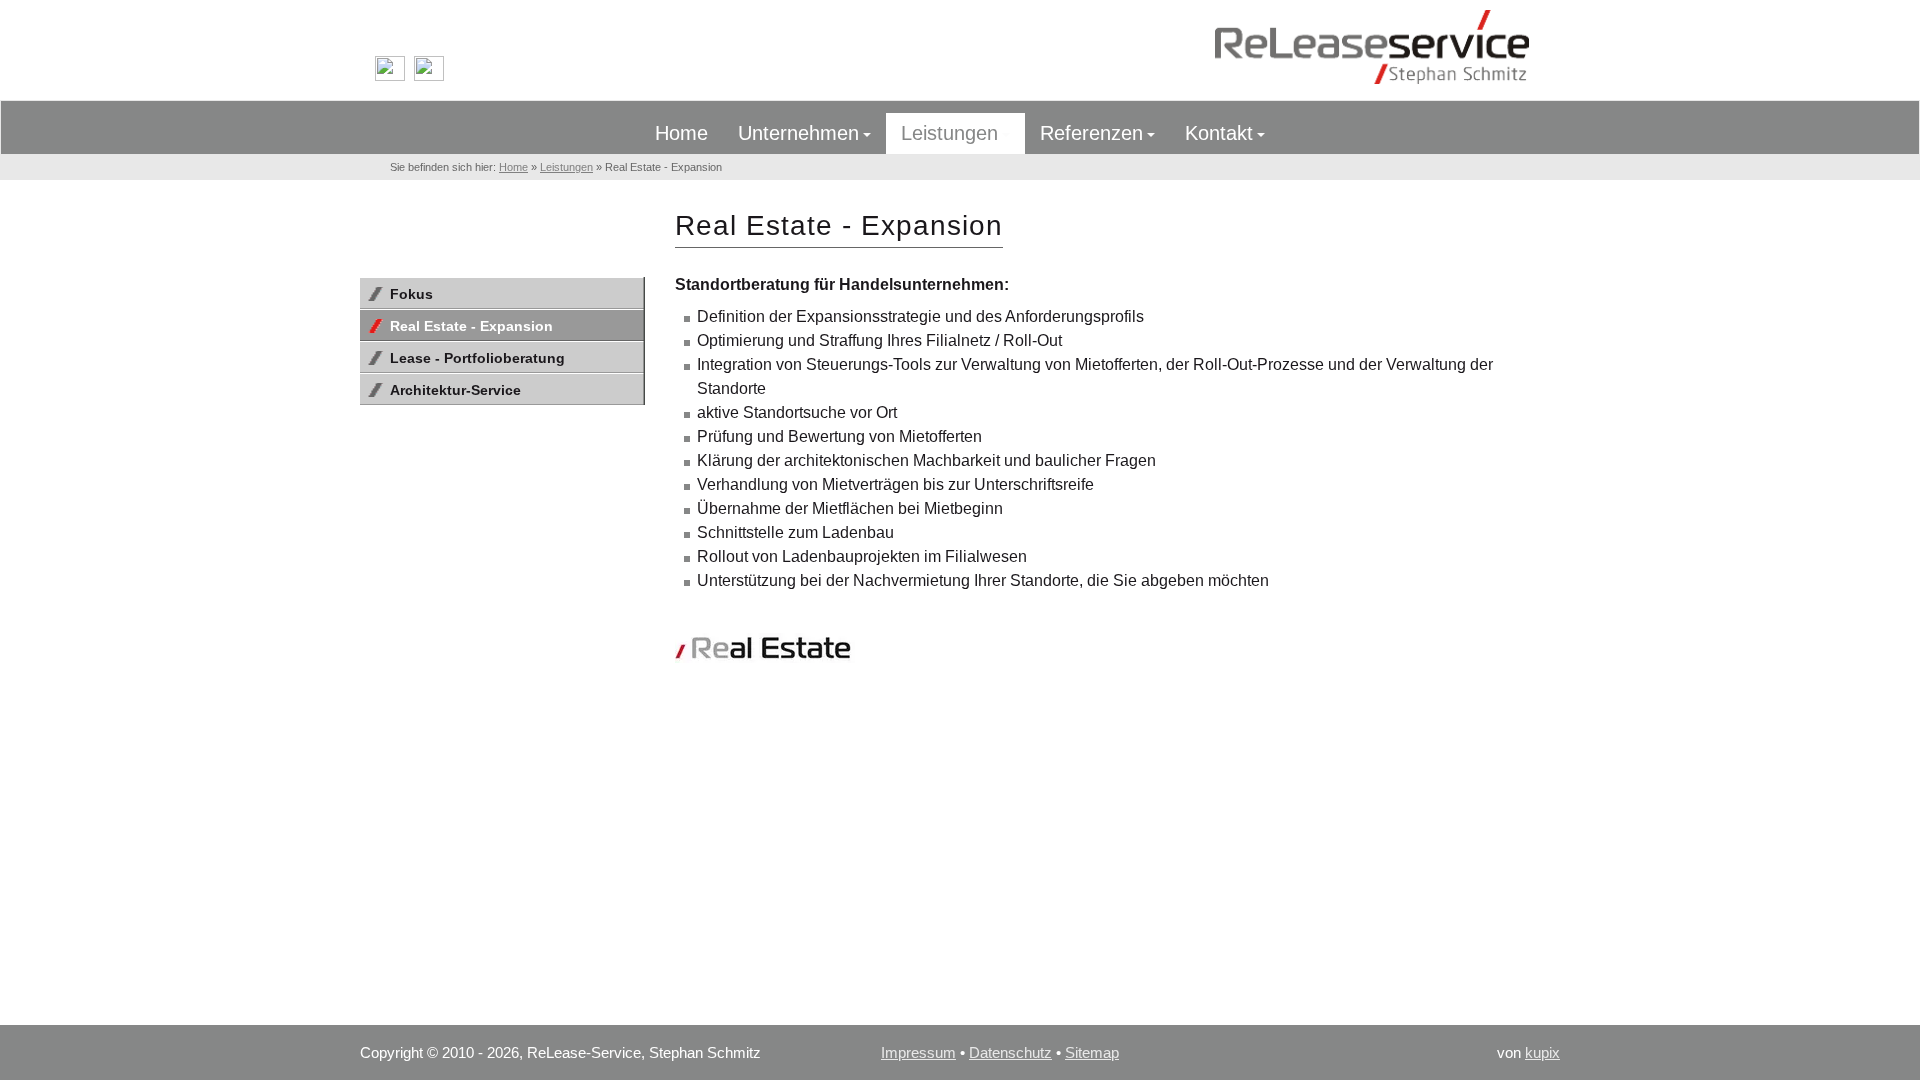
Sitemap (1092, 1052)
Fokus (411, 294)
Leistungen (949, 133)
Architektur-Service (455, 390)
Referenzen (1091, 133)
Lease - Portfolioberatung (477, 358)
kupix (1542, 1052)
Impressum (918, 1052)
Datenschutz (1010, 1052)
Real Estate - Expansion (471, 326)
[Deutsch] (390, 77)
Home (1375, 50)
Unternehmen (798, 133)
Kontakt (1219, 133)
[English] (429, 77)
